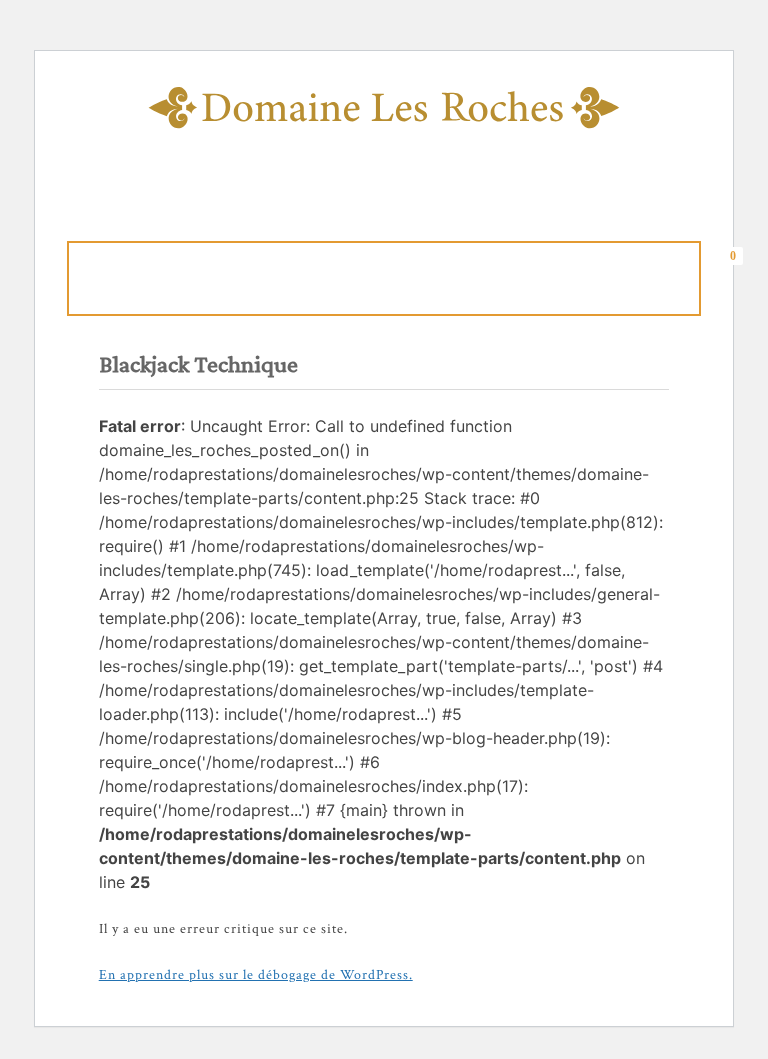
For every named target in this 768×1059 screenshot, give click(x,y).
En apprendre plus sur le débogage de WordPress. (256, 975)
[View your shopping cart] (738, 275)
